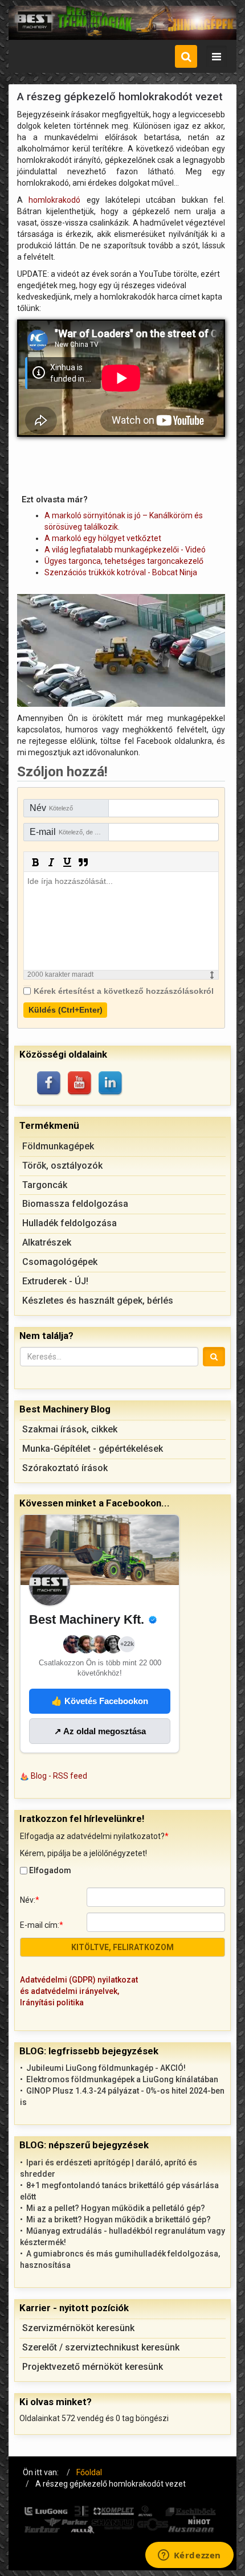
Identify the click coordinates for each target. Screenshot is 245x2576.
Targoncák (45, 1185)
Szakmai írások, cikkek (70, 1429)
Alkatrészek (47, 1242)
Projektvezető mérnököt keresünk (93, 2367)
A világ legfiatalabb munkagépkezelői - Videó (125, 550)
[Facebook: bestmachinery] (50, 1084)
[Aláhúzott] (67, 862)
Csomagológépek (60, 1262)
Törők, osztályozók (62, 1166)
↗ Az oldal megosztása (100, 1731)
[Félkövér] (35, 862)
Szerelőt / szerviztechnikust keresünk (101, 2347)
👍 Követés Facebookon (100, 1701)
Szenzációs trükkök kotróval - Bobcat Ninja (121, 572)
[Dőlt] (51, 862)
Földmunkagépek (58, 1146)
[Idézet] (83, 862)
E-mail (69, 832)
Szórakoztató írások (65, 1468)
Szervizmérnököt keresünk (78, 2328)
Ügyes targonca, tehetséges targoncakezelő (124, 561)
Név (51, 808)
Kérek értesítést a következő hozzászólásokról (124, 991)
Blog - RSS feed (59, 1776)
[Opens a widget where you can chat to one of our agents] (189, 2556)
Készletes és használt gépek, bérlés (98, 1301)
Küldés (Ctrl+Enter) (66, 1010)
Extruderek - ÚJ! (55, 1281)
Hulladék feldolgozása (70, 1223)
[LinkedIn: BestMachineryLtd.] (111, 1084)
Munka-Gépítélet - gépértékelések (93, 1449)
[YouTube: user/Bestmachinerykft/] (80, 1084)
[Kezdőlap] (122, 23)
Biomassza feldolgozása (75, 1204)
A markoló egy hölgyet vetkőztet (103, 538)
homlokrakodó (54, 200)
